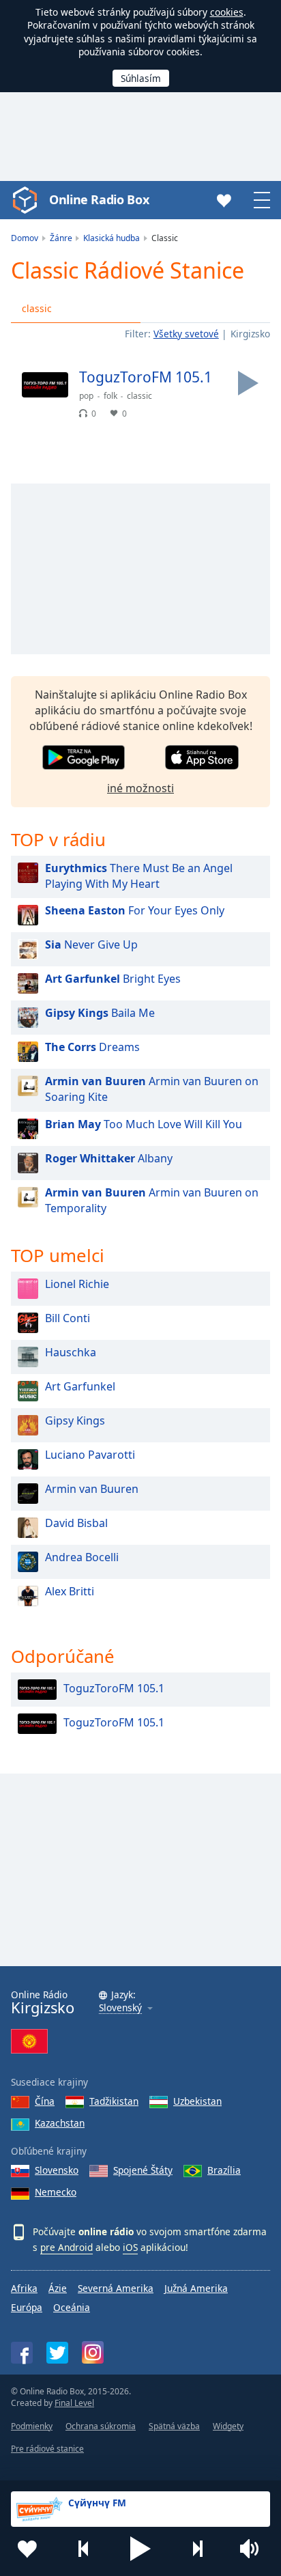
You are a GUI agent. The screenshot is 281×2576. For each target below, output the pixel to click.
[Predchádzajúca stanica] (84, 2549)
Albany (109, 1158)
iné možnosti (140, 788)
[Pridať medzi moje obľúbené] (27, 2549)
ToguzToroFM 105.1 (114, 1688)
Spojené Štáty (143, 2170)
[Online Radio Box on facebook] (22, 2353)
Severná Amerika (116, 2288)
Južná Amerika (196, 2288)
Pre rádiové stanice (47, 2449)
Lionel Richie (77, 1284)
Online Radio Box (99, 199)
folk (110, 396)
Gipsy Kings (75, 1420)
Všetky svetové (186, 334)
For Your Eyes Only (135, 910)
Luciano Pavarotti (90, 1455)
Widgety (228, 2426)
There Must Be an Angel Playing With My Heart (139, 876)
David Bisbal (76, 1523)
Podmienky (32, 2426)
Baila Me (100, 1013)
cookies (227, 12)
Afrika (24, 2288)
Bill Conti (68, 1318)
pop (86, 396)
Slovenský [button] (120, 2008)
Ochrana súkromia (101, 2426)
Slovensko (57, 2170)
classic (37, 308)
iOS (130, 2247)
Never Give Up (91, 944)
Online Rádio (43, 2003)
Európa (27, 2307)
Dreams (92, 1047)
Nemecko (56, 2192)
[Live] (248, 383)
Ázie (58, 2288)
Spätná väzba (174, 2426)
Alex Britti (70, 1591)
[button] (140, 2549)
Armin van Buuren (92, 1489)
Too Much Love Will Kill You (144, 1124)
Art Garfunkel (80, 1386)
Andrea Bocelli (82, 1557)
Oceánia (72, 2307)
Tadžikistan (114, 2101)
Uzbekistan (197, 2101)
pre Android (66, 2247)
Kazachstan (60, 2123)
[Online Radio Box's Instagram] (93, 2352)
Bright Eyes (113, 979)
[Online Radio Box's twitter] (57, 2353)
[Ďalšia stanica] (197, 2549)
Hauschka (71, 1352)
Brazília (224, 2170)
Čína (45, 2101)
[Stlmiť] (254, 2549)
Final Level (74, 2403)
